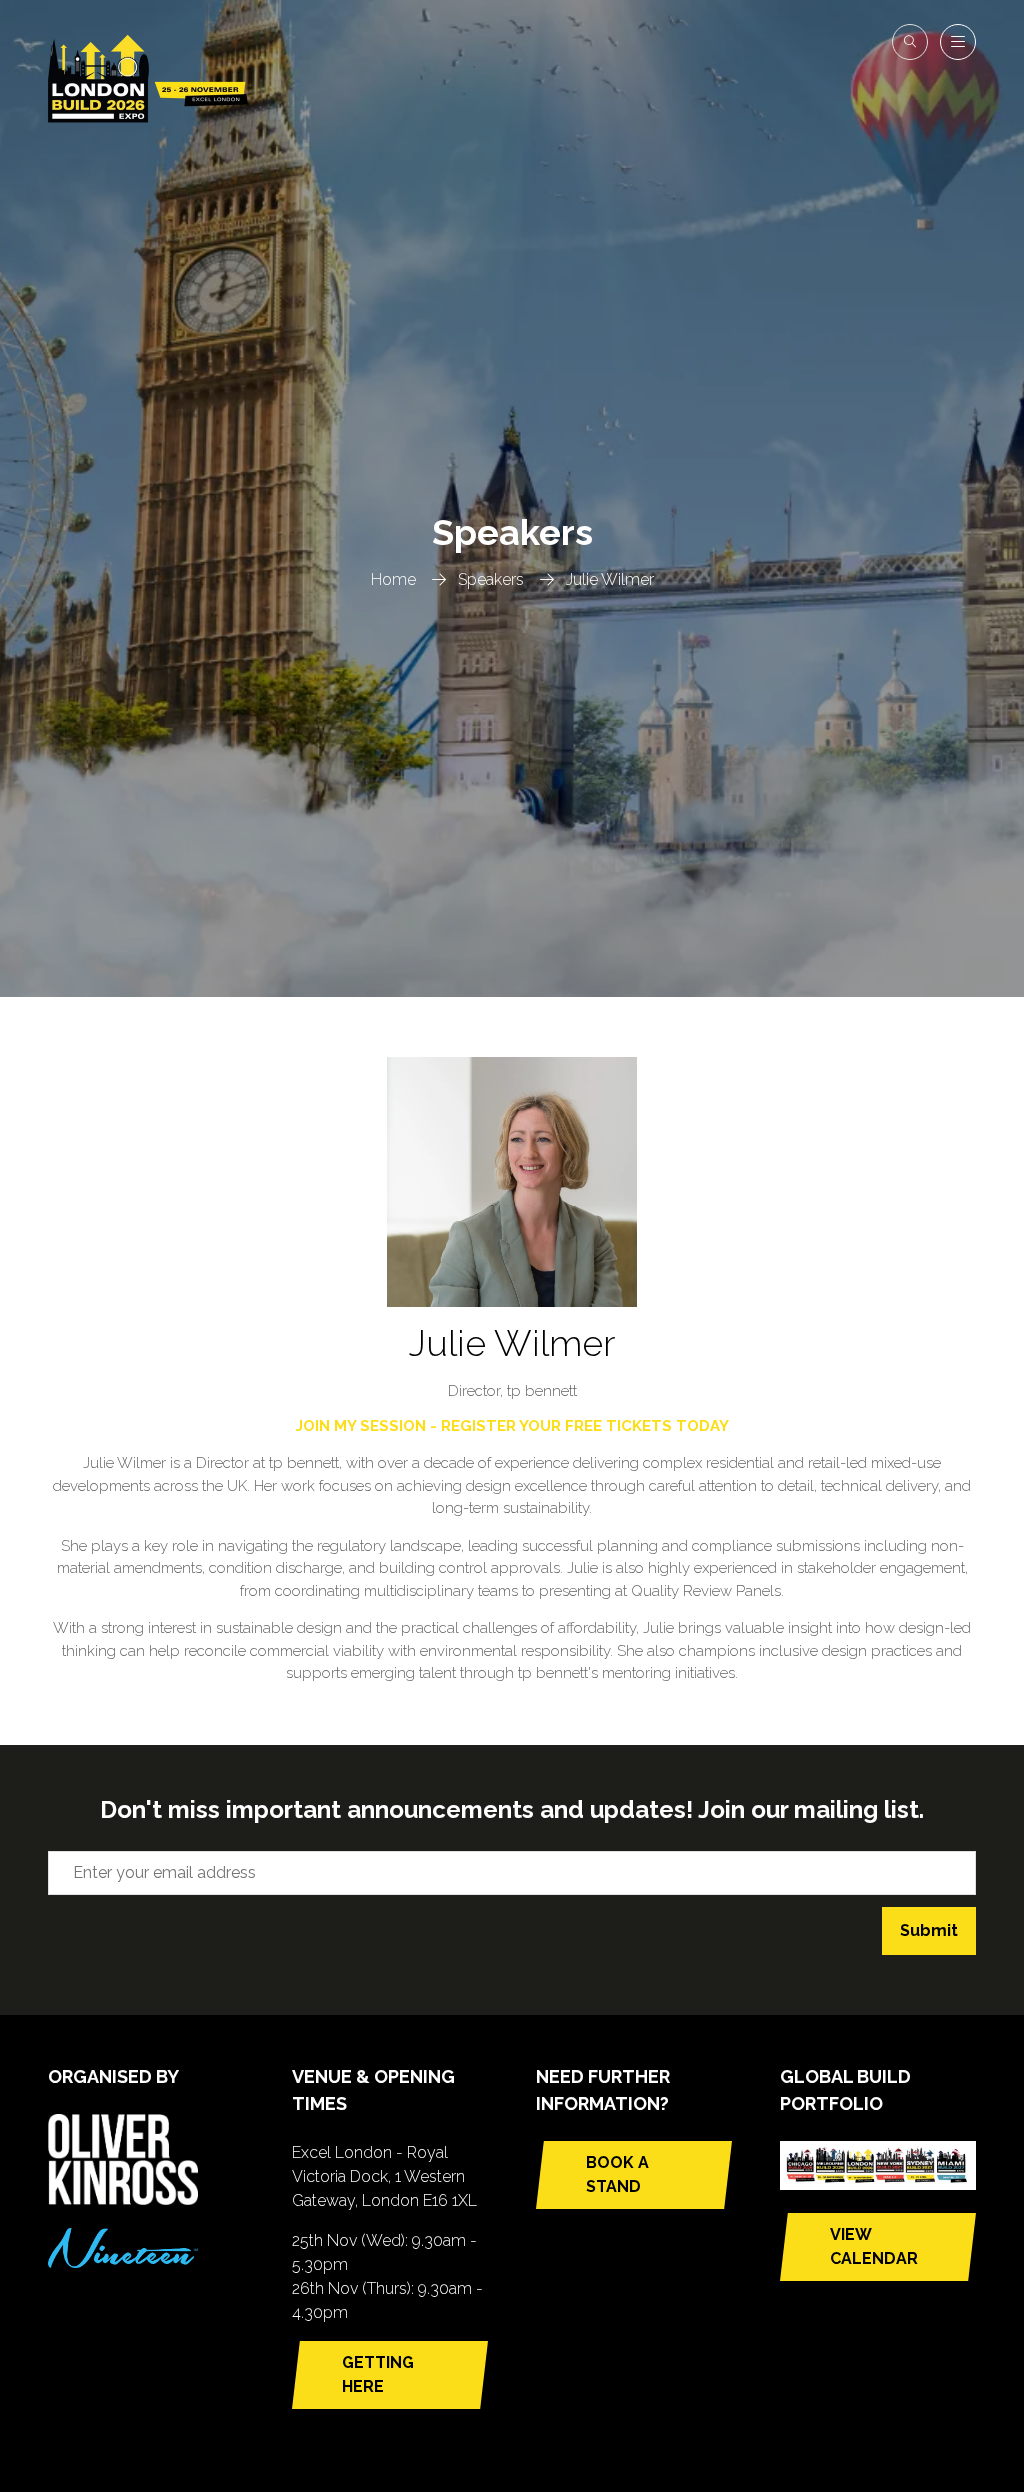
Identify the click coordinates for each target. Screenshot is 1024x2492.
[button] (910, 42)
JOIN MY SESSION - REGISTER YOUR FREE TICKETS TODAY (512, 1426)
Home (393, 579)
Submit (929, 1930)
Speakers (491, 579)
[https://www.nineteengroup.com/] (123, 2262)
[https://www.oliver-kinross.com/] (123, 2199)
